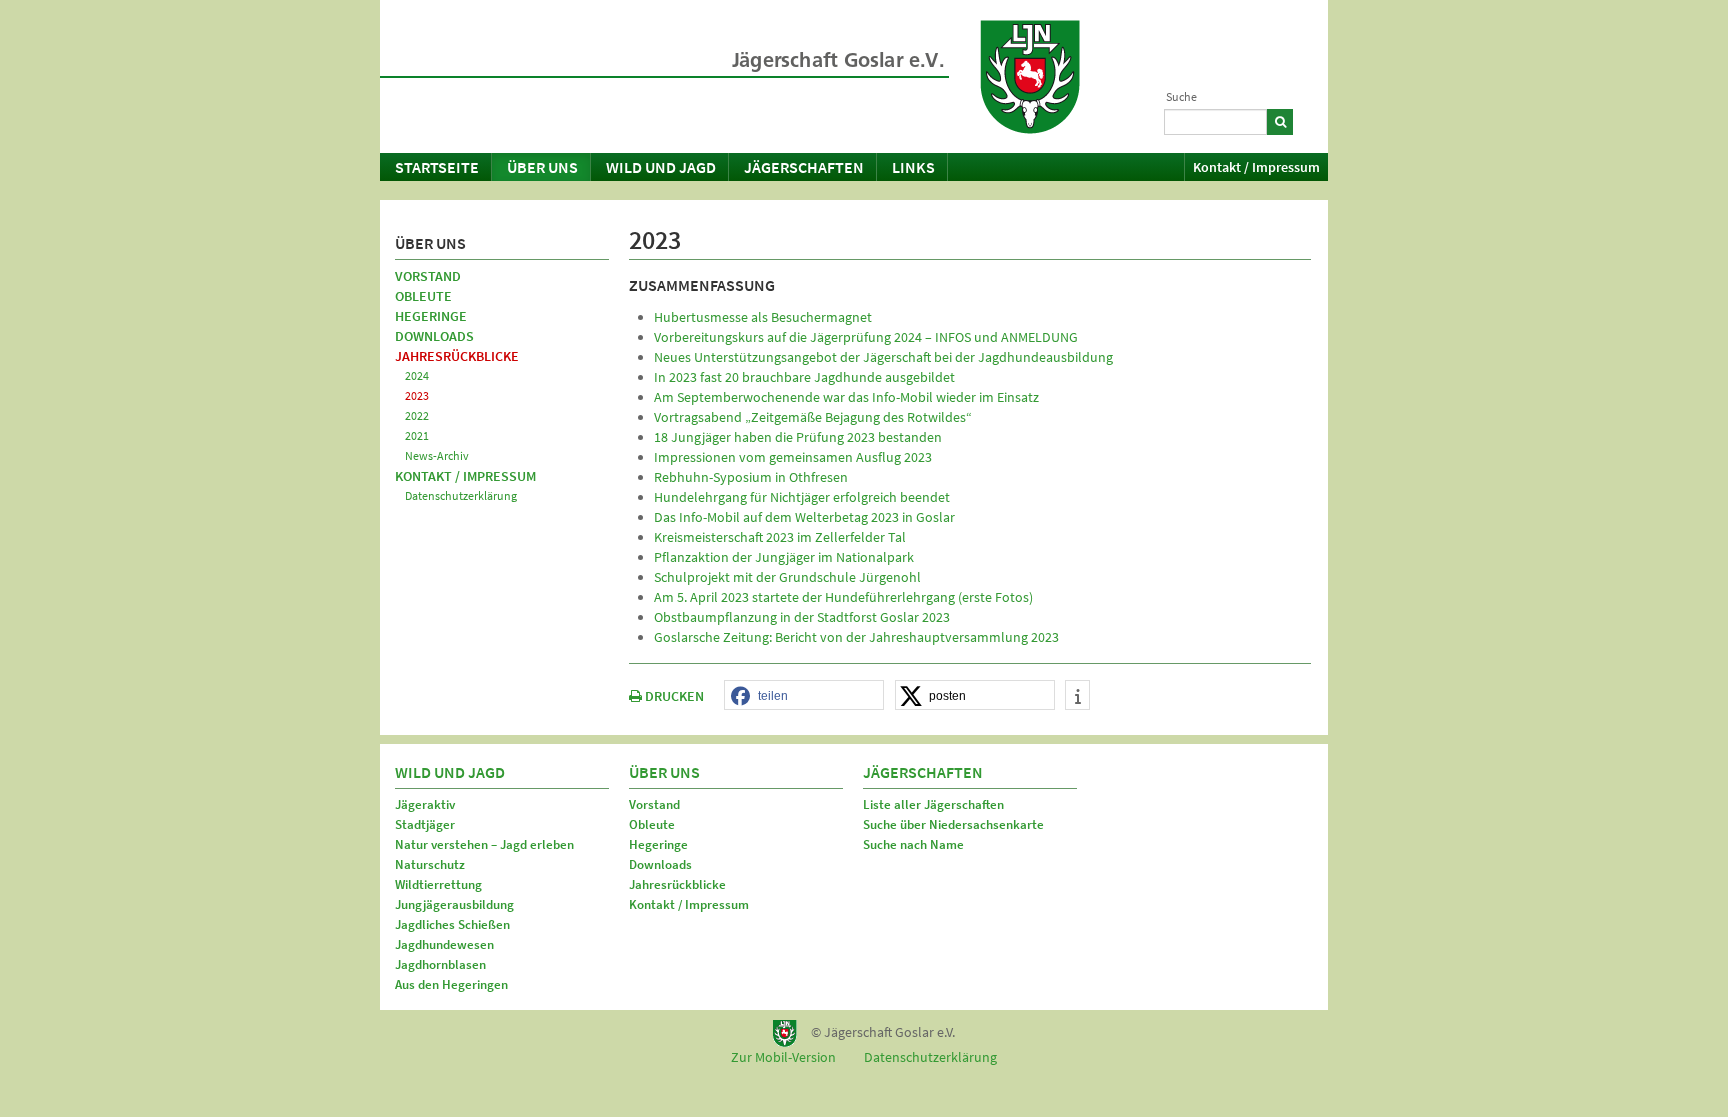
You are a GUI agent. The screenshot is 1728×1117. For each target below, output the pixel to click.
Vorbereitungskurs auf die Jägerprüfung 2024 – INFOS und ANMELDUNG (866, 337)
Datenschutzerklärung (461, 495)
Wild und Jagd (661, 167)
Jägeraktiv (425, 804)
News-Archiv (437, 455)
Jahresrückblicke (457, 356)
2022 (417, 415)
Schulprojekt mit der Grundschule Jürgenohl (787, 577)
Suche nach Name (913, 844)
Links (913, 167)
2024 (417, 375)
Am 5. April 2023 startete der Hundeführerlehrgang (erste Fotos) (843, 597)
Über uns (542, 167)
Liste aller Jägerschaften (933, 804)
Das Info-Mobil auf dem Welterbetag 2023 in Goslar (804, 517)
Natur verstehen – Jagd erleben (484, 844)
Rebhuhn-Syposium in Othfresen (751, 477)
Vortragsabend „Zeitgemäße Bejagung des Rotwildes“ (813, 417)
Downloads (434, 336)
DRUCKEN (673, 696)
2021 (417, 435)
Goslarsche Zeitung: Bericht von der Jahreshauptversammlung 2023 (856, 637)
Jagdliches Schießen (452, 924)
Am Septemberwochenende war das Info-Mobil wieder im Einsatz (846, 397)
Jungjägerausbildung (454, 904)
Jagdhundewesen (444, 944)
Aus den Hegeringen (451, 984)
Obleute (423, 296)
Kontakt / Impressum (1256, 167)
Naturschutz (430, 864)
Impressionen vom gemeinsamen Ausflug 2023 (793, 457)
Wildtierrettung (438, 884)
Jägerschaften (804, 167)
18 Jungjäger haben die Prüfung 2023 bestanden (798, 437)
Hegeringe (431, 316)
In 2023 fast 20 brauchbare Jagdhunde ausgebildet (804, 377)
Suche (1181, 96)
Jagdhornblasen (440, 964)
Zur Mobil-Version (783, 1057)
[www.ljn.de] (1030, 77)
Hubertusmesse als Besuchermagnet (763, 317)
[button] (804, 696)
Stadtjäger (425, 824)
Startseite (437, 167)
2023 (417, 395)
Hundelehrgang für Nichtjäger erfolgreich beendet (802, 497)
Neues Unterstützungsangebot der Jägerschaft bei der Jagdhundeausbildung (883, 357)
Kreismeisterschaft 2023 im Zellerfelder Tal (780, 537)
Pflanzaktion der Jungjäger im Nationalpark (784, 557)
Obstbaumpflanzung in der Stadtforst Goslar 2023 (802, 617)
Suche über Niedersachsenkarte (953, 824)
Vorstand (428, 276)
